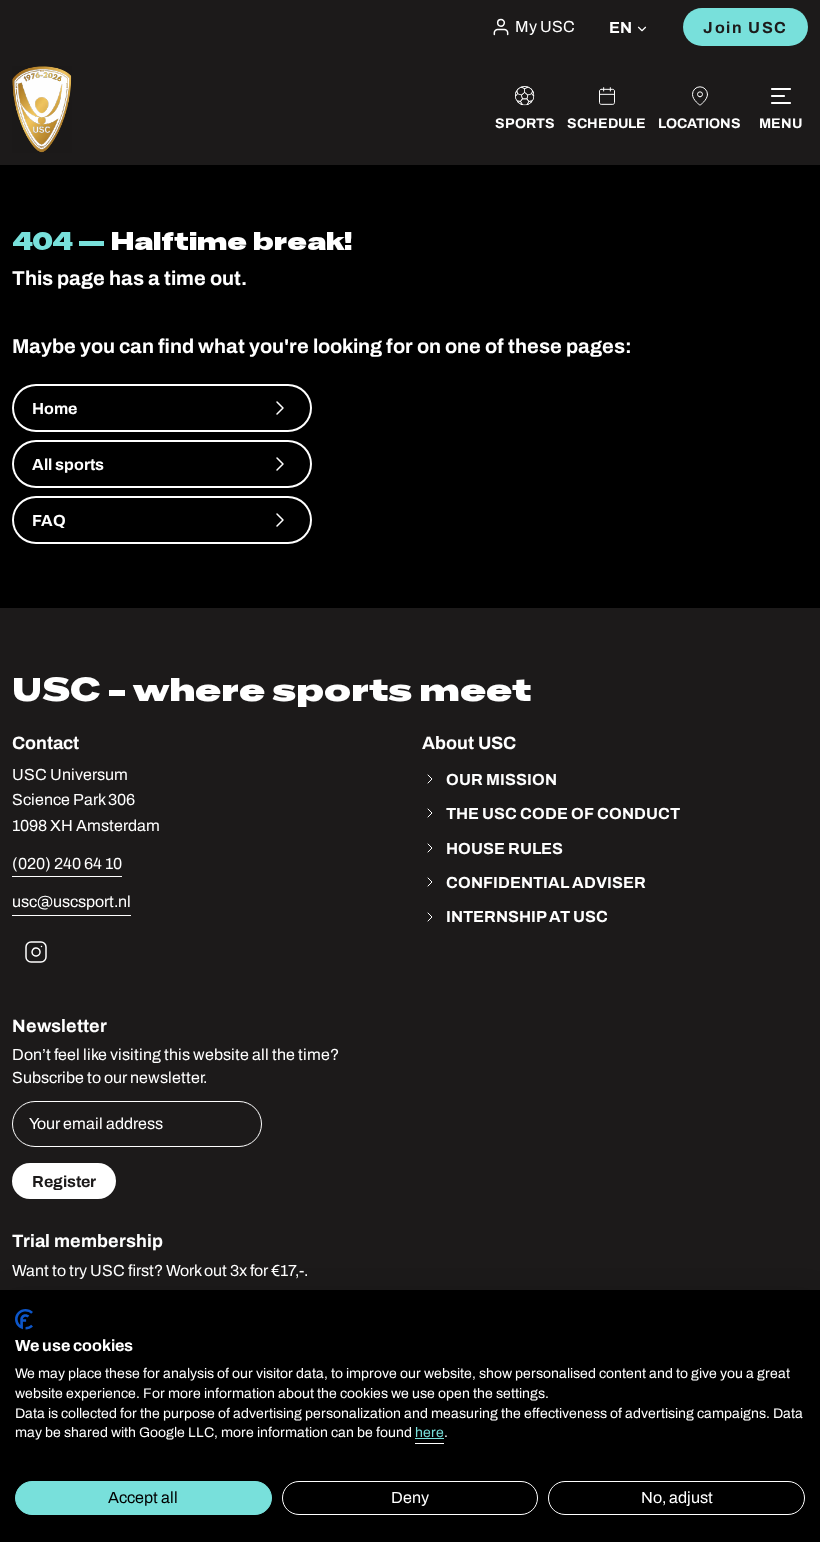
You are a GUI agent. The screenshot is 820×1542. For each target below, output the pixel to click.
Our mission (501, 779)
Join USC (745, 27)
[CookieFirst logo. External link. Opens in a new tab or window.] (24, 1319)
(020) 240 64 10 (67, 863)
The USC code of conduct (563, 813)
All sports (68, 464)
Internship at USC (527, 916)
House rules (504, 848)
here (429, 1432)
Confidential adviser (546, 882)
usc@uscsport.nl (71, 901)
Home (54, 408)
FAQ (49, 520)
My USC (545, 27)
